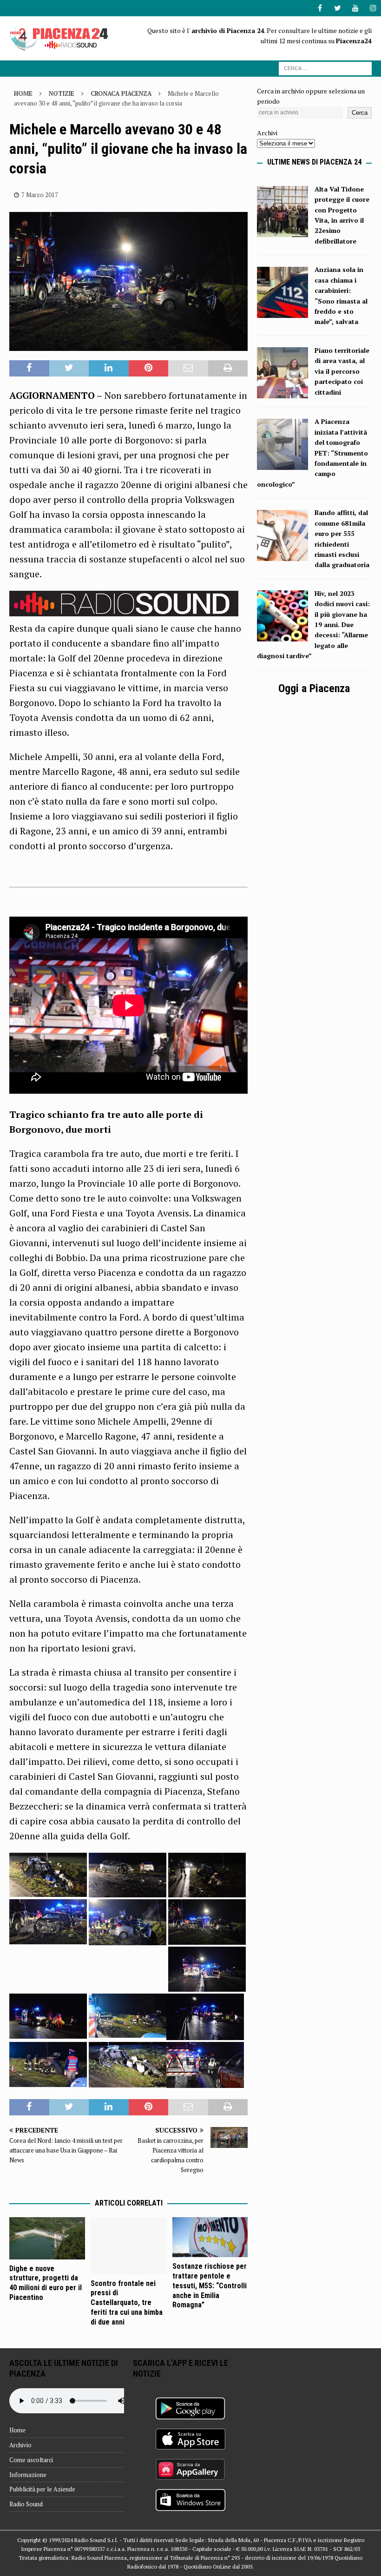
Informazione (28, 2475)
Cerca (360, 113)
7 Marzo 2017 (40, 195)
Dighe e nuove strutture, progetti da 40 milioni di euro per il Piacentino (46, 2283)
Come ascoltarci (31, 2460)
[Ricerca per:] (325, 68)
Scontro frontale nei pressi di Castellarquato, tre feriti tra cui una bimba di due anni (127, 2303)
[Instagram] (373, 8)
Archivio (20, 2445)
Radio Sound (26, 2504)
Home (17, 2430)
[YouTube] (355, 8)
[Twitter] (338, 8)
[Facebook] (320, 8)
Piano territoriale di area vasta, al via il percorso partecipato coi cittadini (342, 371)
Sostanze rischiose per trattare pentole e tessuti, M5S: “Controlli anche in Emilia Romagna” (210, 2285)
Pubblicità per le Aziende (42, 2489)
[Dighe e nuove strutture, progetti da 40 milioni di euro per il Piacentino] (47, 2238)
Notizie (62, 93)
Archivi (267, 133)
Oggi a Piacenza (314, 688)
